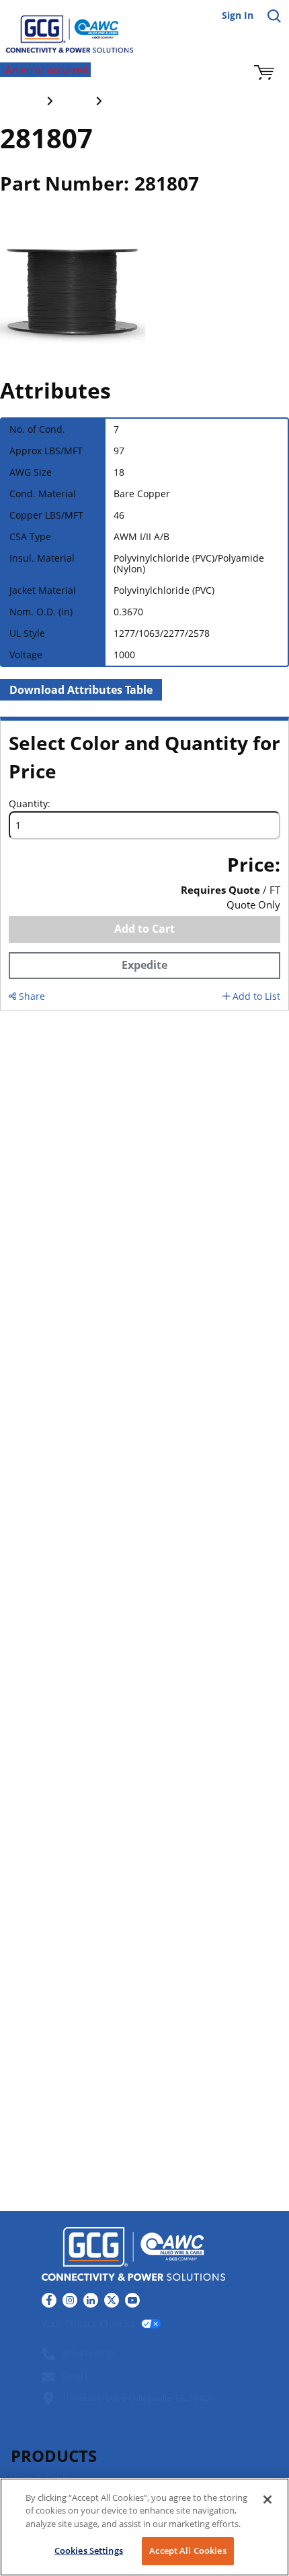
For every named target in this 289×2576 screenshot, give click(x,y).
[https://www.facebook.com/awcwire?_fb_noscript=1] (49, 2300)
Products (54, 2456)
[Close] (267, 2500)
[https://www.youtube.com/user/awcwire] (132, 2300)
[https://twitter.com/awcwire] (112, 2300)
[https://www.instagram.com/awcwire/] (70, 2300)
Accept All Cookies (188, 2551)
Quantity (28, 804)
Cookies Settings (89, 2551)
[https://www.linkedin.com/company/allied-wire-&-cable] (91, 2300)
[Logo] (133, 2256)
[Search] (274, 16)
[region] (144, 2527)
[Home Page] (60, 27)
